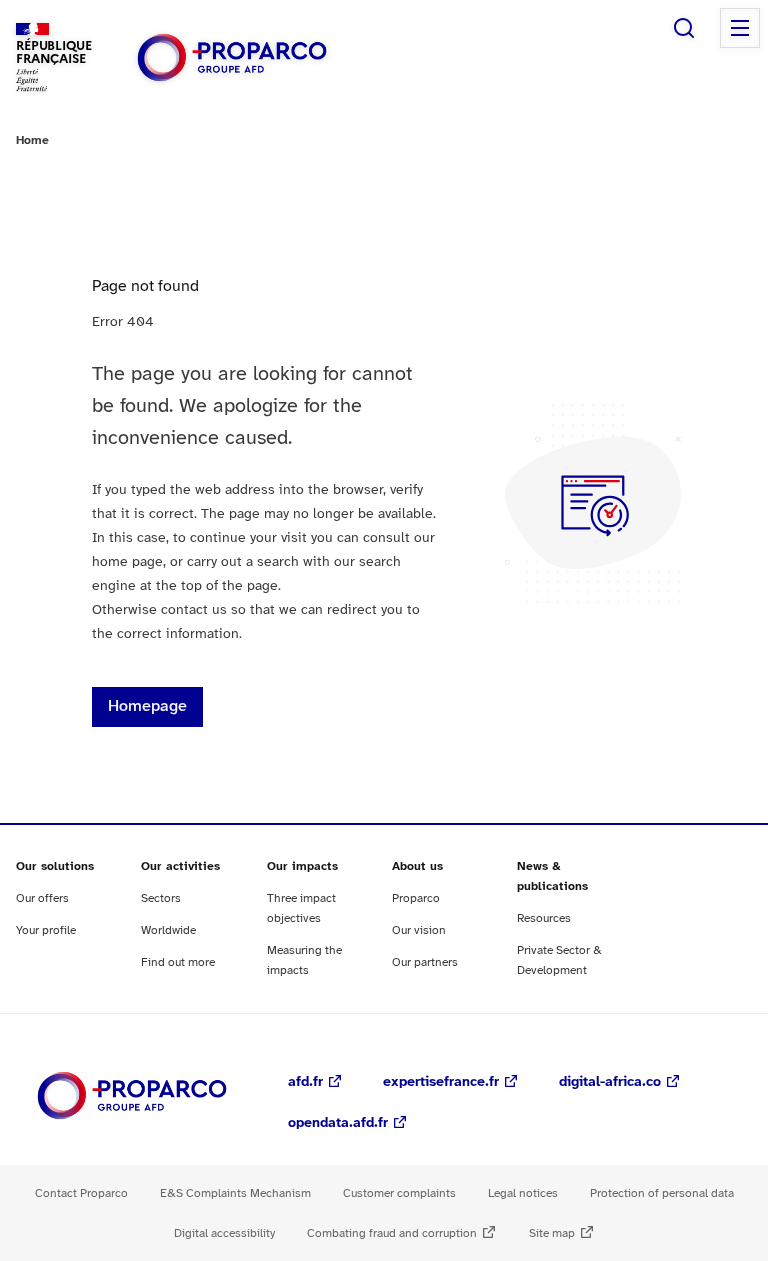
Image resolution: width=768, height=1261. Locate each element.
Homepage (147, 706)
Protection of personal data (662, 1193)
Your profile (46, 930)
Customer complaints (399, 1193)
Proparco (416, 898)
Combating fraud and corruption (392, 1233)
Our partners (425, 962)
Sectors (161, 898)
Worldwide (168, 930)
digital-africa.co (610, 1082)
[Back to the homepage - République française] (232, 57)
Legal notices (523, 1193)
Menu (740, 28)
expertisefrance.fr (441, 1082)
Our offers (42, 898)
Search (684, 28)
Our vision (419, 930)
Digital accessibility (224, 1233)
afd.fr (305, 1082)
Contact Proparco (81, 1193)
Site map (552, 1233)
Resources (544, 918)
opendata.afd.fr (338, 1123)
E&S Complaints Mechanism (235, 1193)
